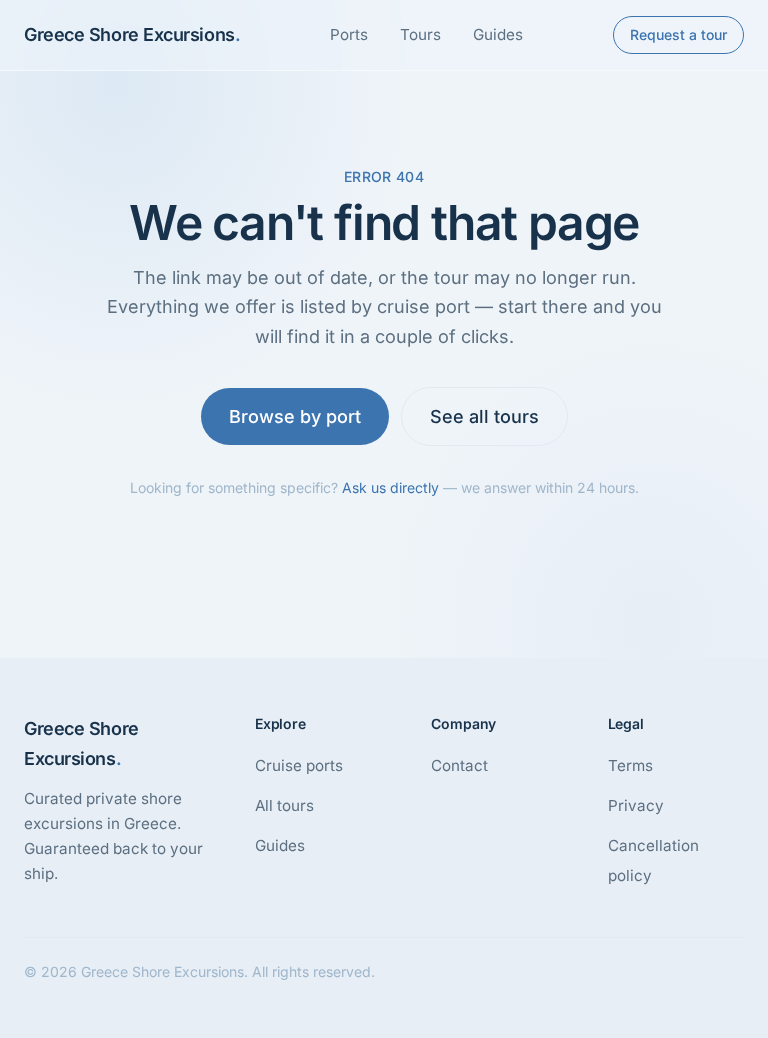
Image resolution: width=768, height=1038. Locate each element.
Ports (349, 34)
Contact (459, 765)
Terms (630, 765)
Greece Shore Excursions (132, 34)
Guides (498, 34)
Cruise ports (299, 765)
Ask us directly (390, 487)
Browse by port (295, 416)
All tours (284, 805)
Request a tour (678, 34)
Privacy (636, 805)
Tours (420, 34)
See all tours (484, 416)
